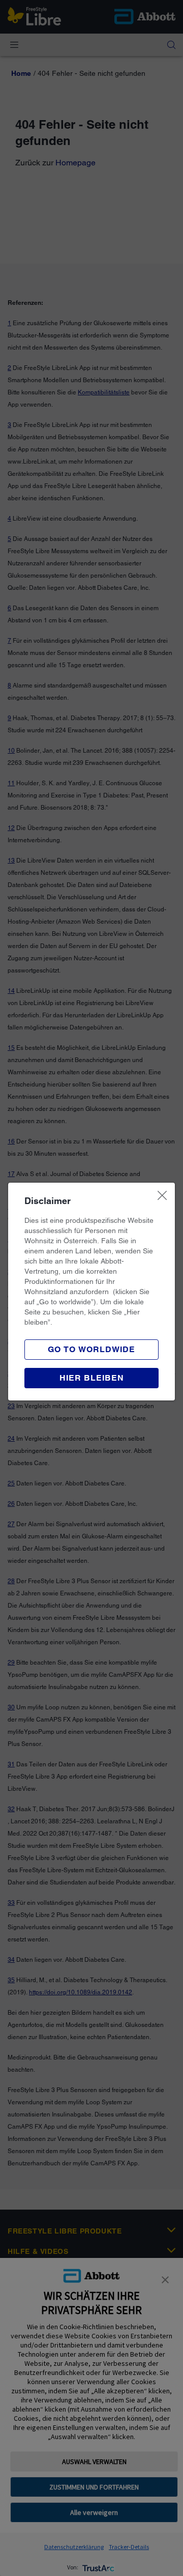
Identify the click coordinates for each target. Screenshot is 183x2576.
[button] (91, 1378)
